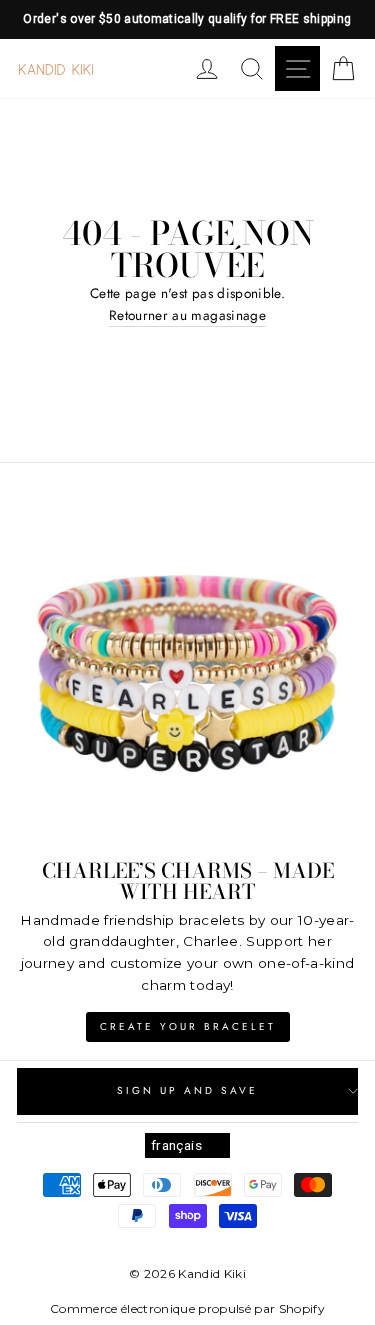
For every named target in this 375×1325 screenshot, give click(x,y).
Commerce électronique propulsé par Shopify (187, 1308)
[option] (187, 19)
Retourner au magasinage (187, 315)
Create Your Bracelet (188, 1026)
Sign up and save (188, 1090)
